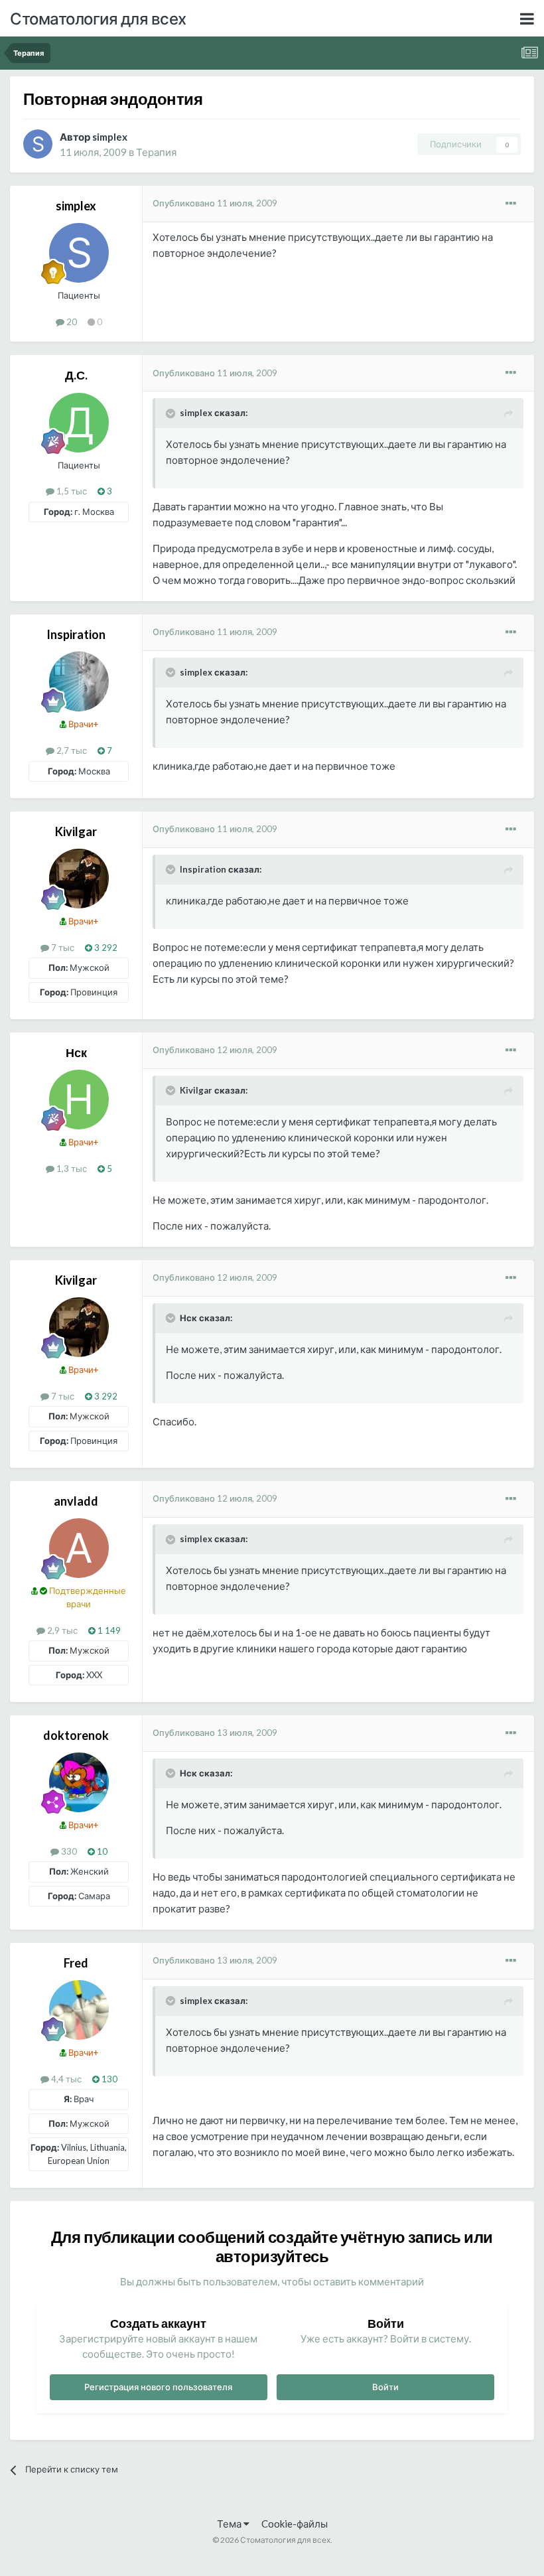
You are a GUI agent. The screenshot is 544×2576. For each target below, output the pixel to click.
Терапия (156, 152)
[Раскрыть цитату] (172, 413)
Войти (385, 2387)
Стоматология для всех (98, 18)
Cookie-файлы (295, 2524)
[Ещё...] (511, 204)
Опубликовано (215, 203)
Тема (230, 2524)
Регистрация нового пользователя (158, 2387)
